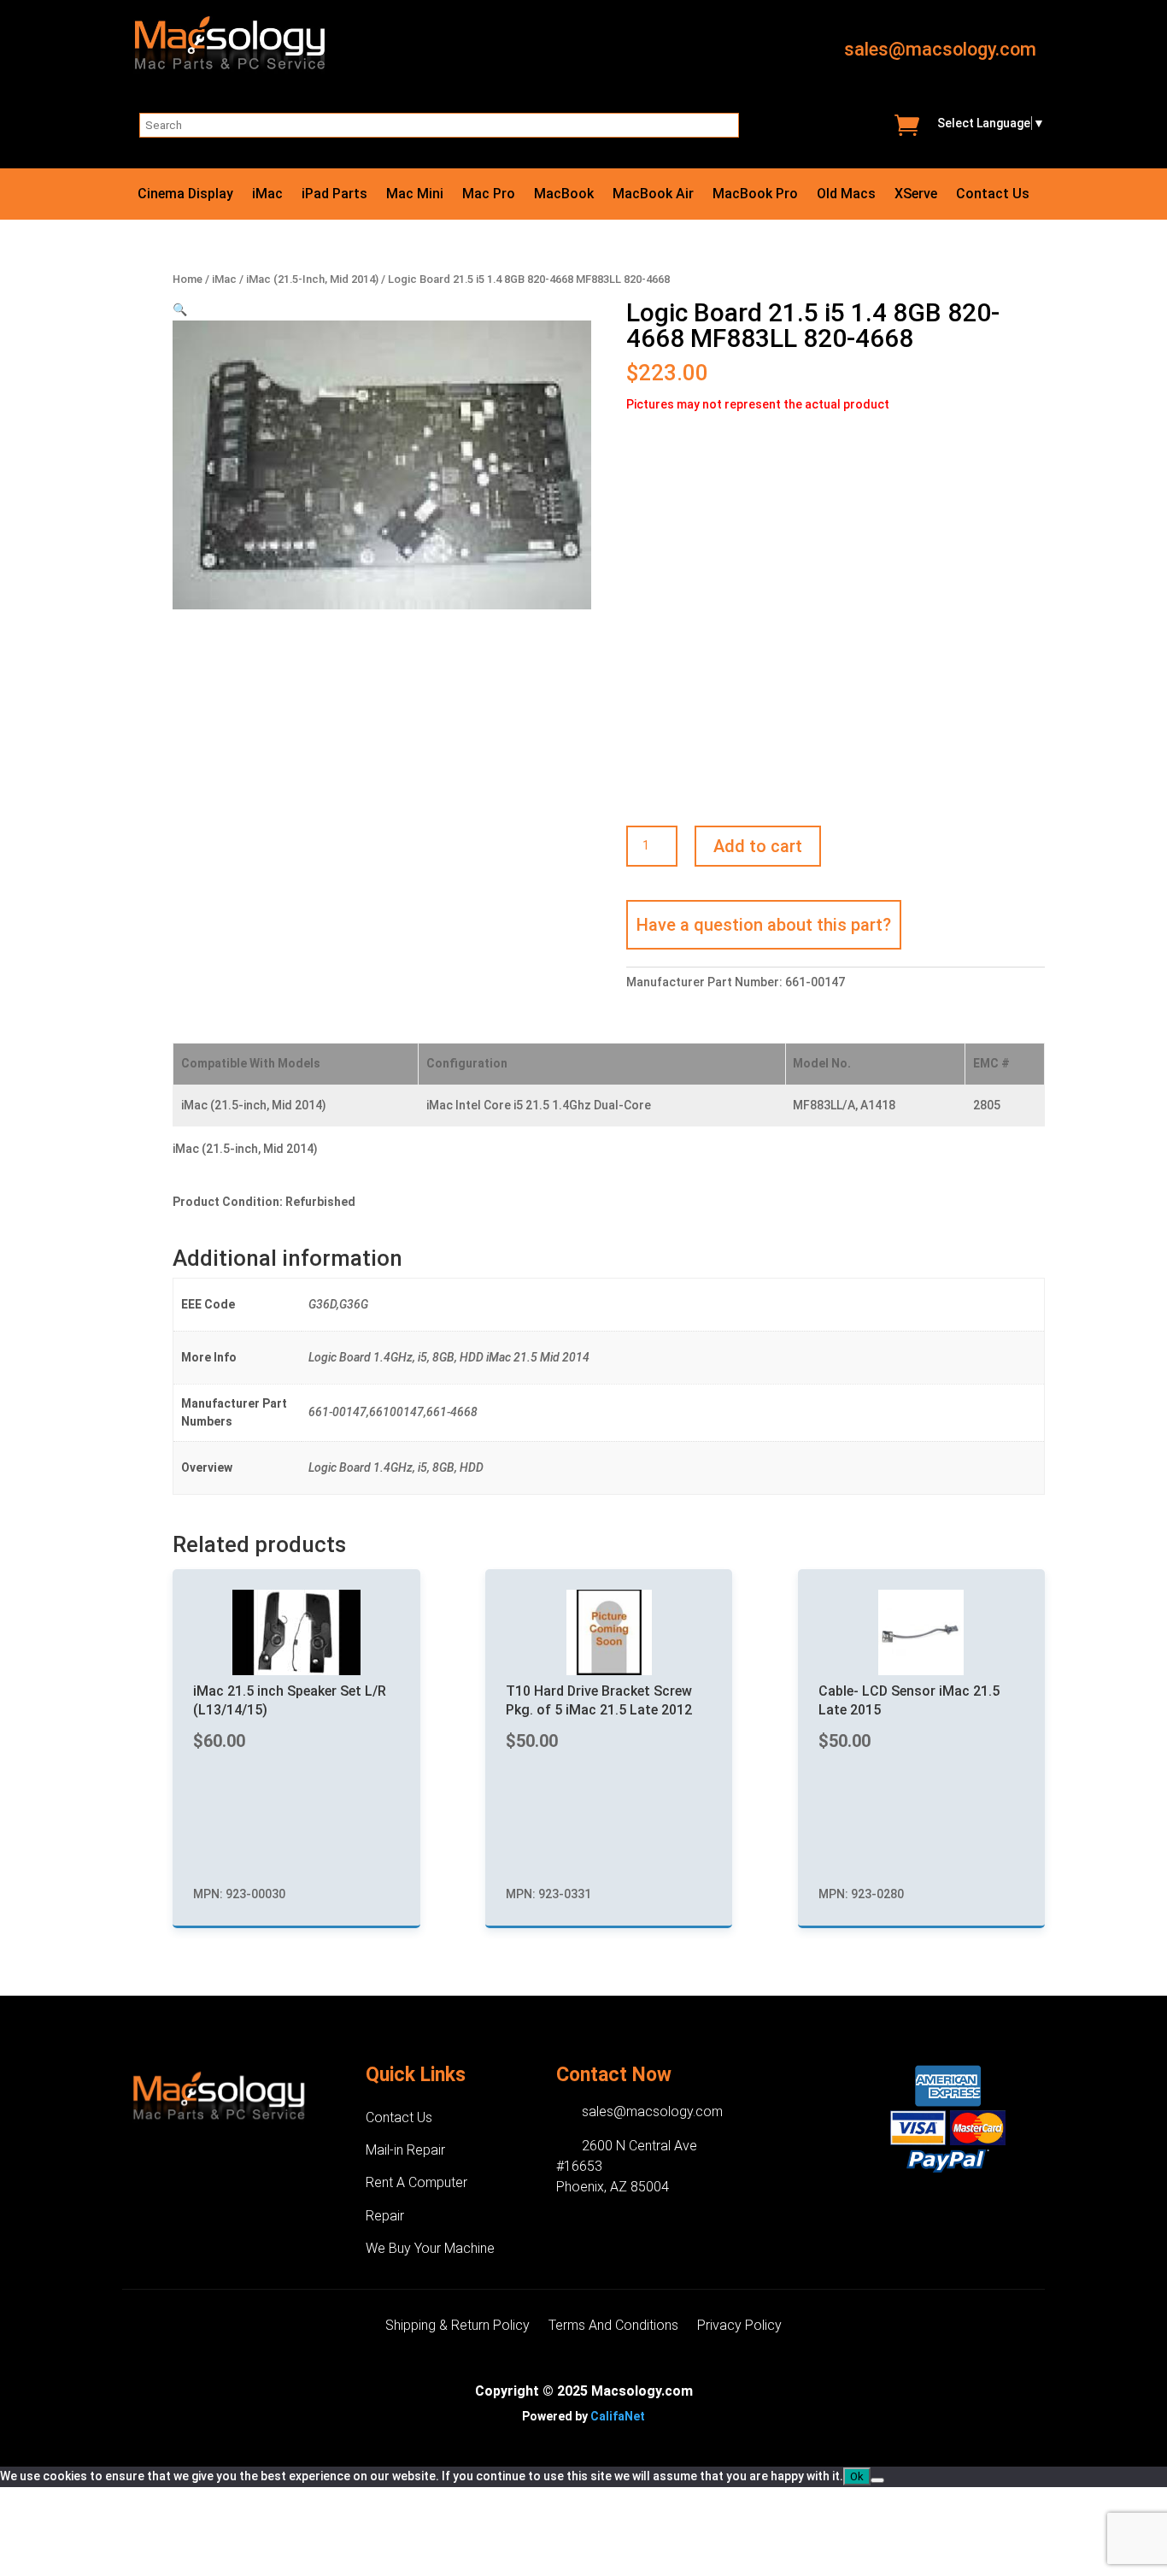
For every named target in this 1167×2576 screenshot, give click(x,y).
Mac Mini (415, 195)
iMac (267, 195)
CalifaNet (618, 2416)
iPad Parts (334, 195)
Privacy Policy (739, 2326)
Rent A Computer (416, 2182)
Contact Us (993, 195)
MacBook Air (653, 195)
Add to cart (758, 846)
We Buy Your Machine (430, 2248)
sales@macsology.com (940, 49)
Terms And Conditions (613, 2326)
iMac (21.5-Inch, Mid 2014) (312, 279)
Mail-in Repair (405, 2150)
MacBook (564, 195)
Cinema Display (185, 195)
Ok (857, 2476)
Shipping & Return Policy (457, 2326)
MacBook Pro (755, 195)
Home (188, 279)
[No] (877, 2480)
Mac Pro (489, 195)
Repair (385, 2216)
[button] (180, 309)
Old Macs (846, 195)
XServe (916, 195)
